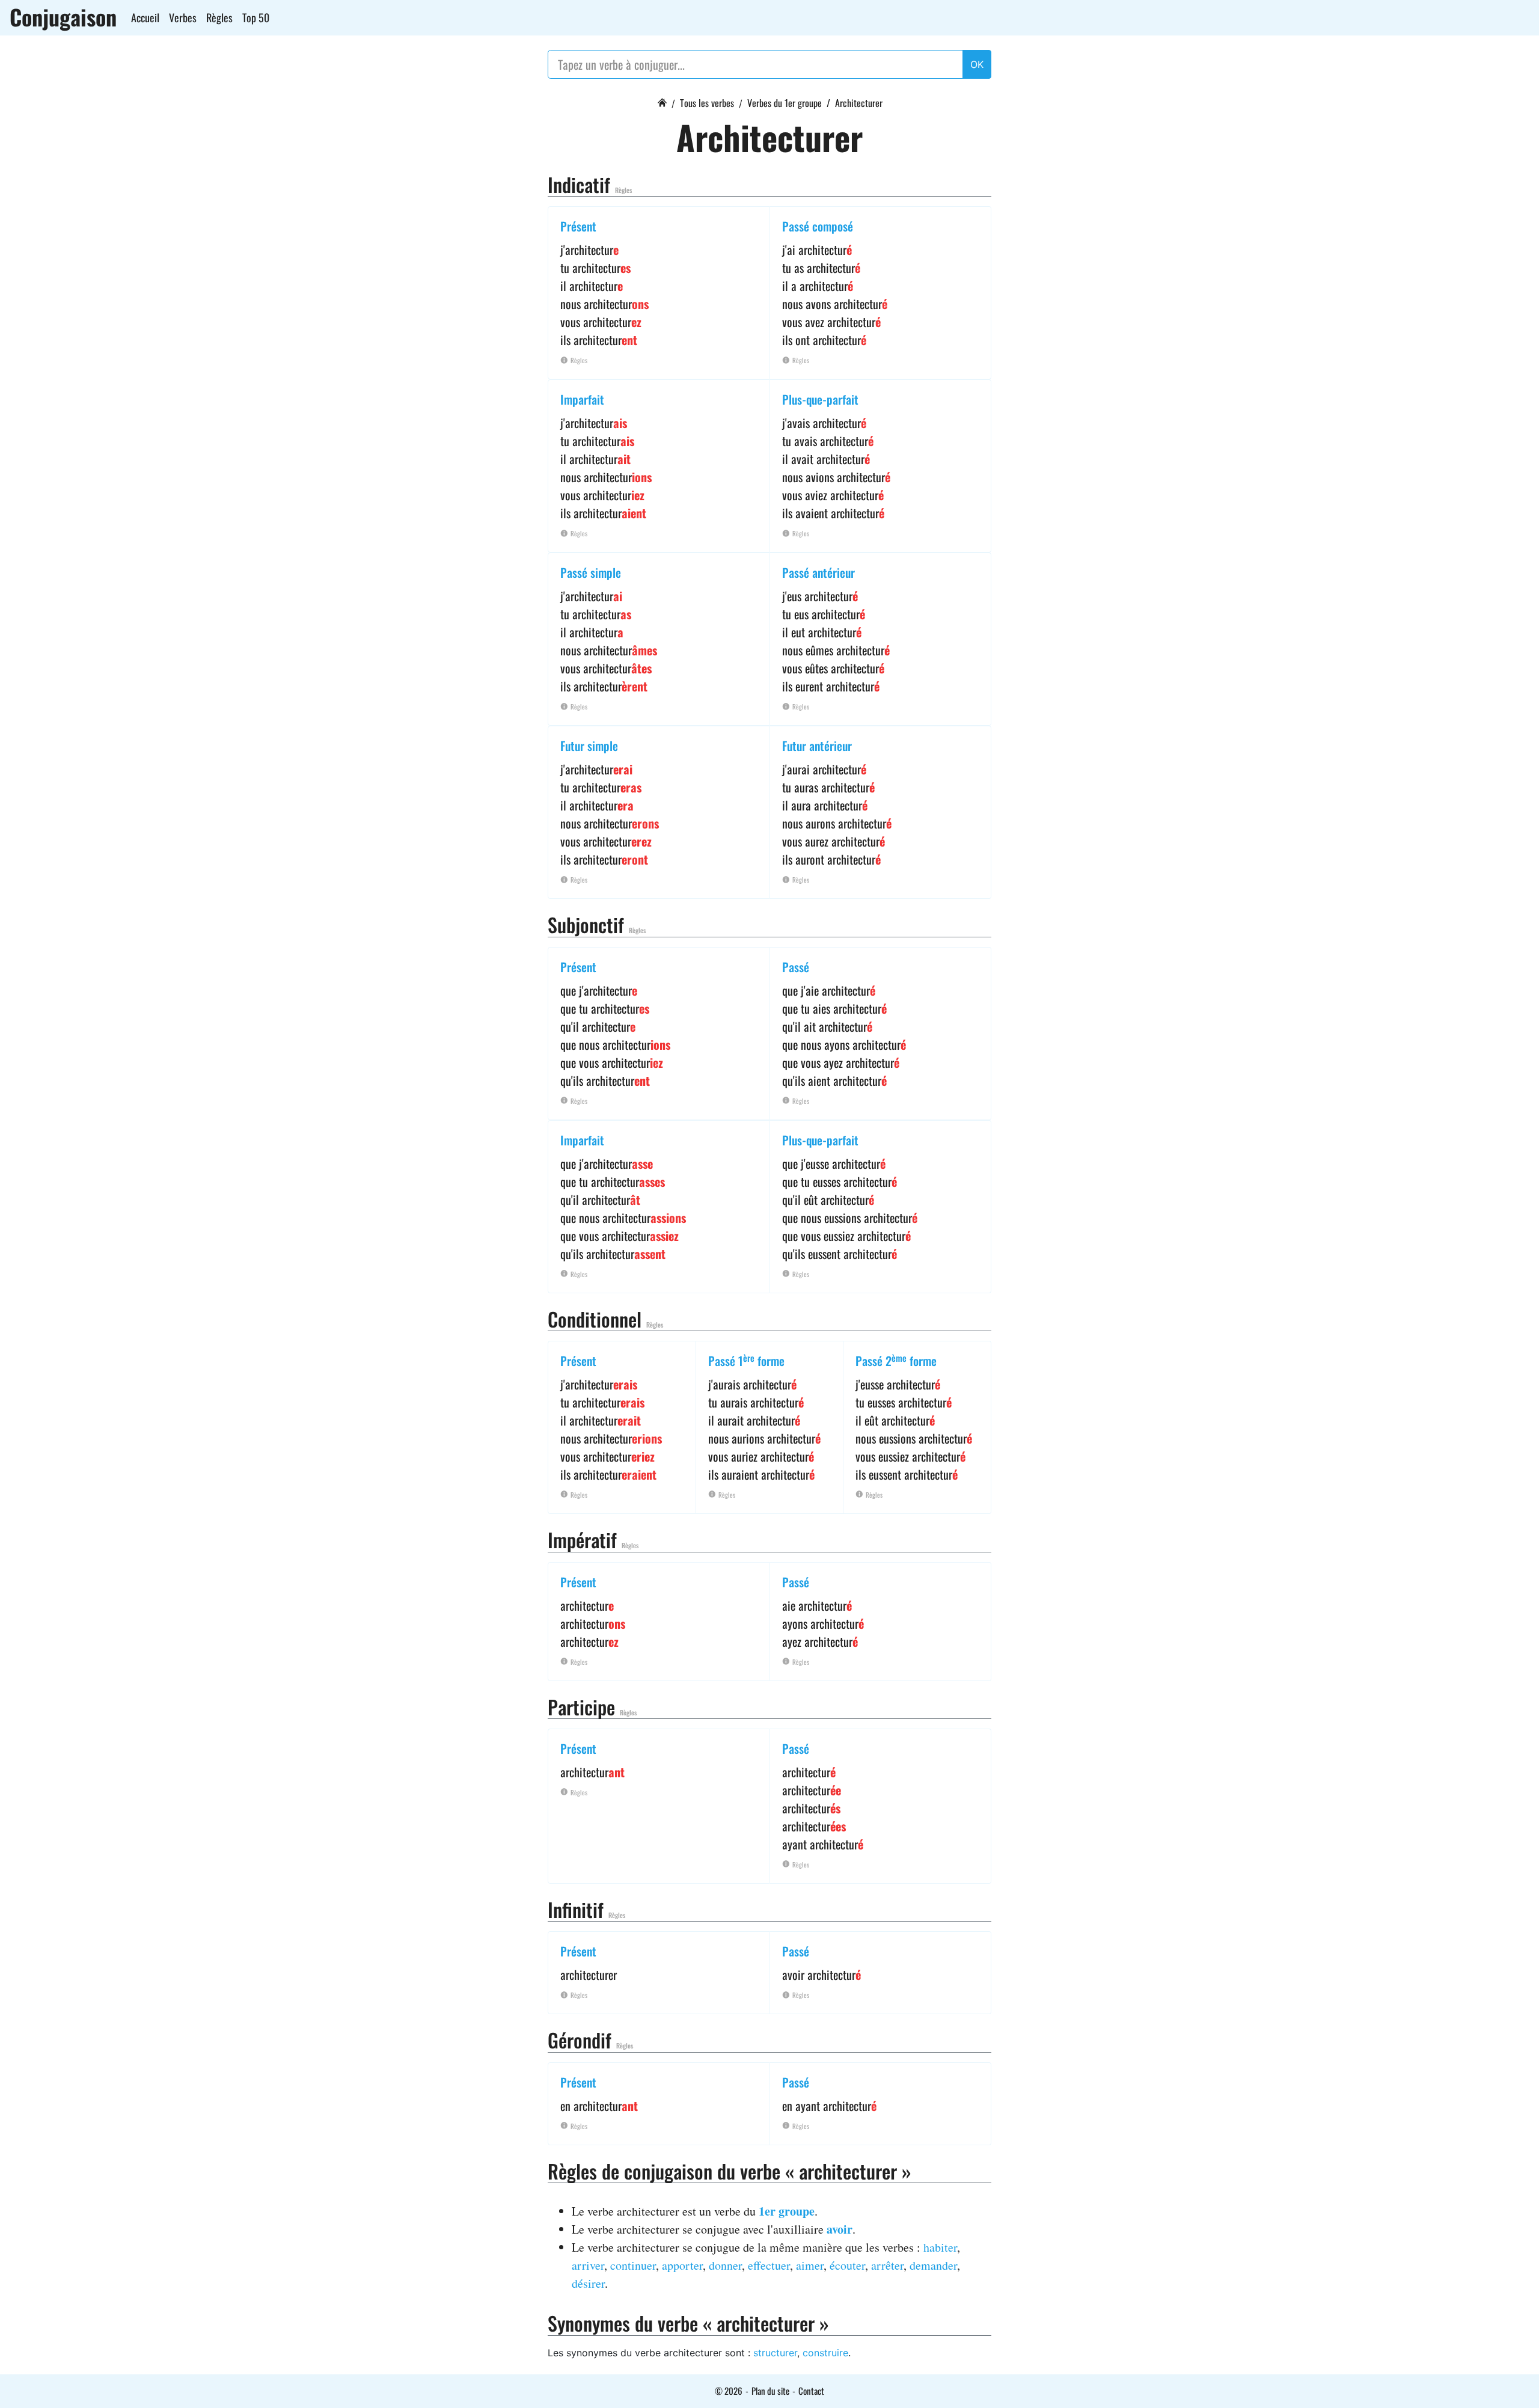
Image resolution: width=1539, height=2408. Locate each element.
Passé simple (591, 572)
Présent (578, 226)
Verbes (183, 17)
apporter (682, 2265)
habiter (940, 2247)
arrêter (887, 2265)
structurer (775, 2353)
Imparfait (582, 399)
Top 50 (256, 17)
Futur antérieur (817, 746)
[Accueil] (662, 101)
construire (825, 2353)
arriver (588, 2265)
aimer (810, 2265)
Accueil (145, 17)
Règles (219, 17)
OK (977, 64)
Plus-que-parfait (820, 399)
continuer (633, 2265)
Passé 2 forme (896, 1361)
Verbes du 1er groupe (785, 103)
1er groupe (787, 2211)
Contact (811, 2391)
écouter (847, 2265)
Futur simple (589, 746)
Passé (796, 967)
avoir (840, 2229)
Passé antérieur (818, 572)
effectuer (769, 2265)
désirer (588, 2283)
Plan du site (770, 2391)
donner (725, 2265)
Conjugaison (63, 17)
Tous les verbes (707, 103)
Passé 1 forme (746, 1361)
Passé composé (818, 226)
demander (933, 2265)
